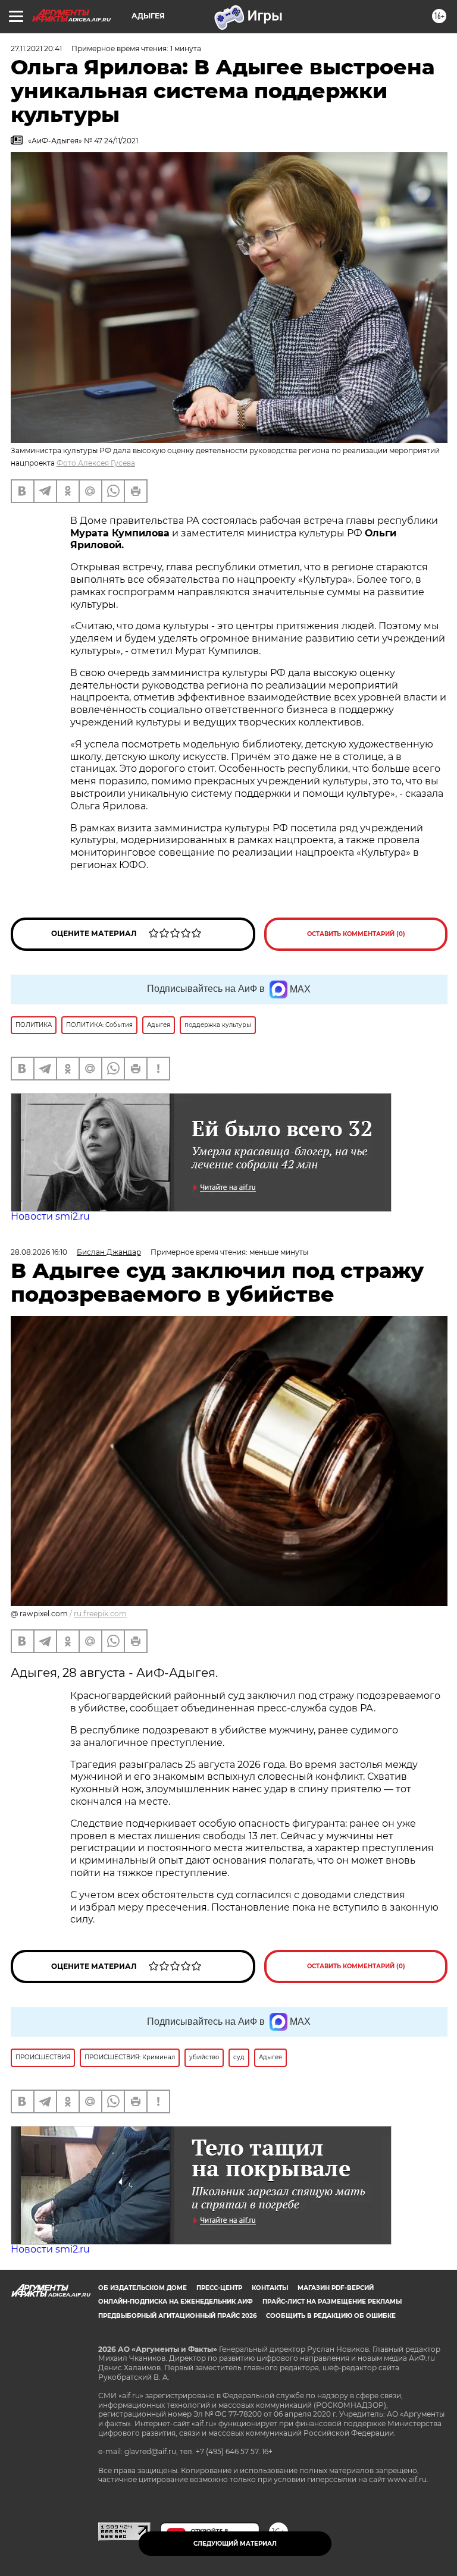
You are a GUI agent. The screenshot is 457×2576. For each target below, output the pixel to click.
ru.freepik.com (100, 1614)
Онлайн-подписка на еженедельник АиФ (176, 2302)
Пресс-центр (219, 2288)
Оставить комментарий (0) (356, 934)
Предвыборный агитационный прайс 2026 (177, 2316)
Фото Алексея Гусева (96, 463)
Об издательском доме (143, 2288)
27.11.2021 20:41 (36, 48)
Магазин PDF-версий (336, 2288)
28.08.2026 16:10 (39, 1252)
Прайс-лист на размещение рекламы (332, 2302)
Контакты (270, 2288)
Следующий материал (235, 2544)
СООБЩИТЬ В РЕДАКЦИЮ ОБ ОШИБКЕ (331, 2316)
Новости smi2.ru (50, 1216)
